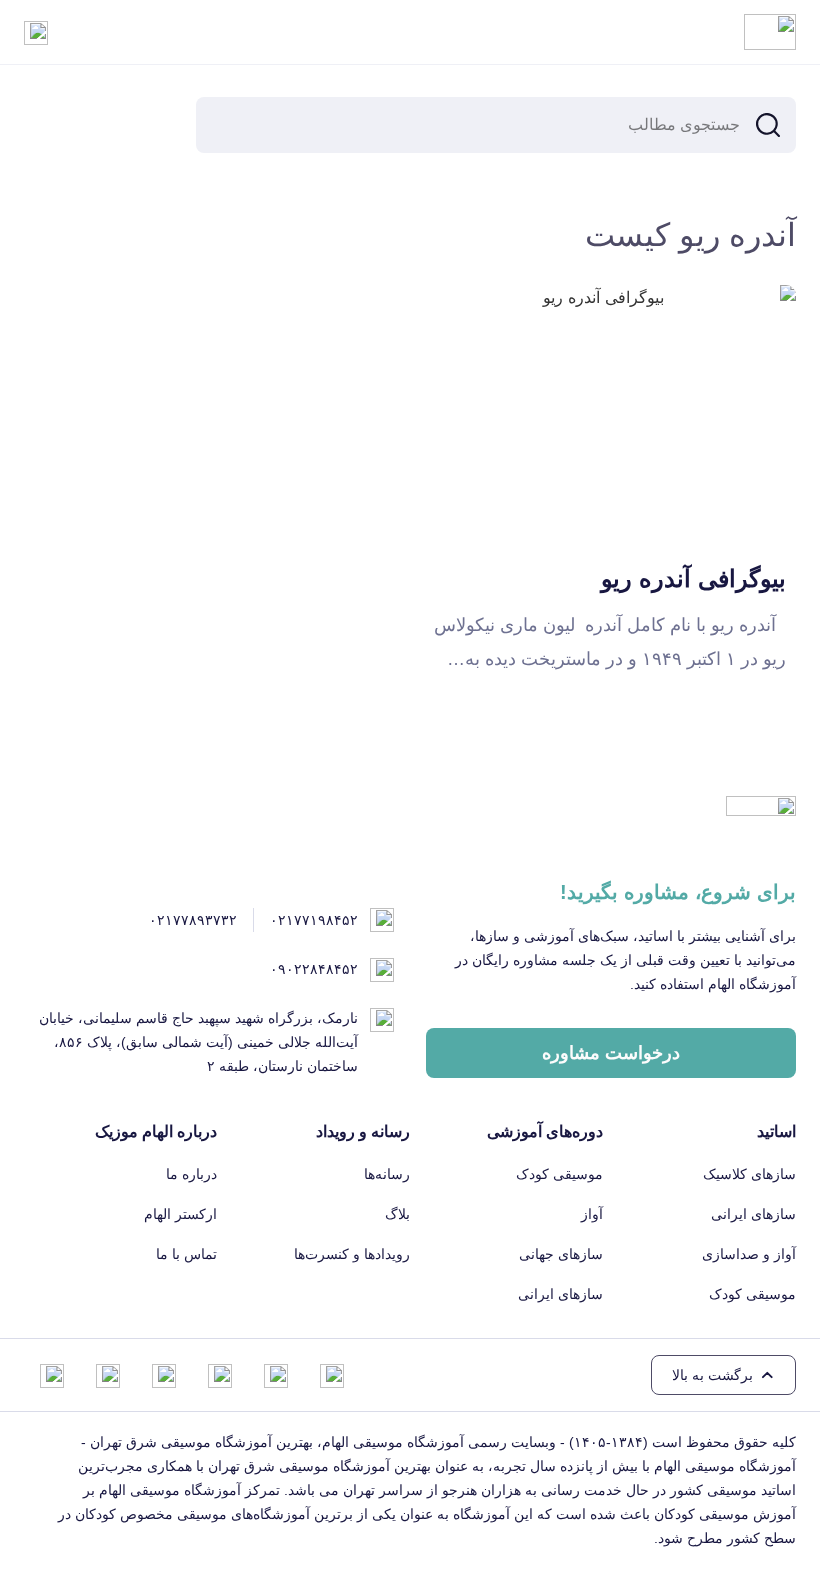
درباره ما (191, 1174)
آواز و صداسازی (749, 1254)
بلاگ (397, 1214)
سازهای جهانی (561, 1254)
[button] (723, 1375)
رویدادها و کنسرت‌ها (352, 1254)
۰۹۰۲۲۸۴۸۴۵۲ (314, 969)
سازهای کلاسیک (749, 1174)
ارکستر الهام (180, 1214)
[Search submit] (768, 125)
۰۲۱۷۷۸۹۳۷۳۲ (193, 920)
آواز (592, 1214)
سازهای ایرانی (753, 1214)
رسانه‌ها (387, 1174)
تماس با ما (186, 1254)
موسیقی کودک (752, 1294)
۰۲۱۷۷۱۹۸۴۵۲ (314, 920)
